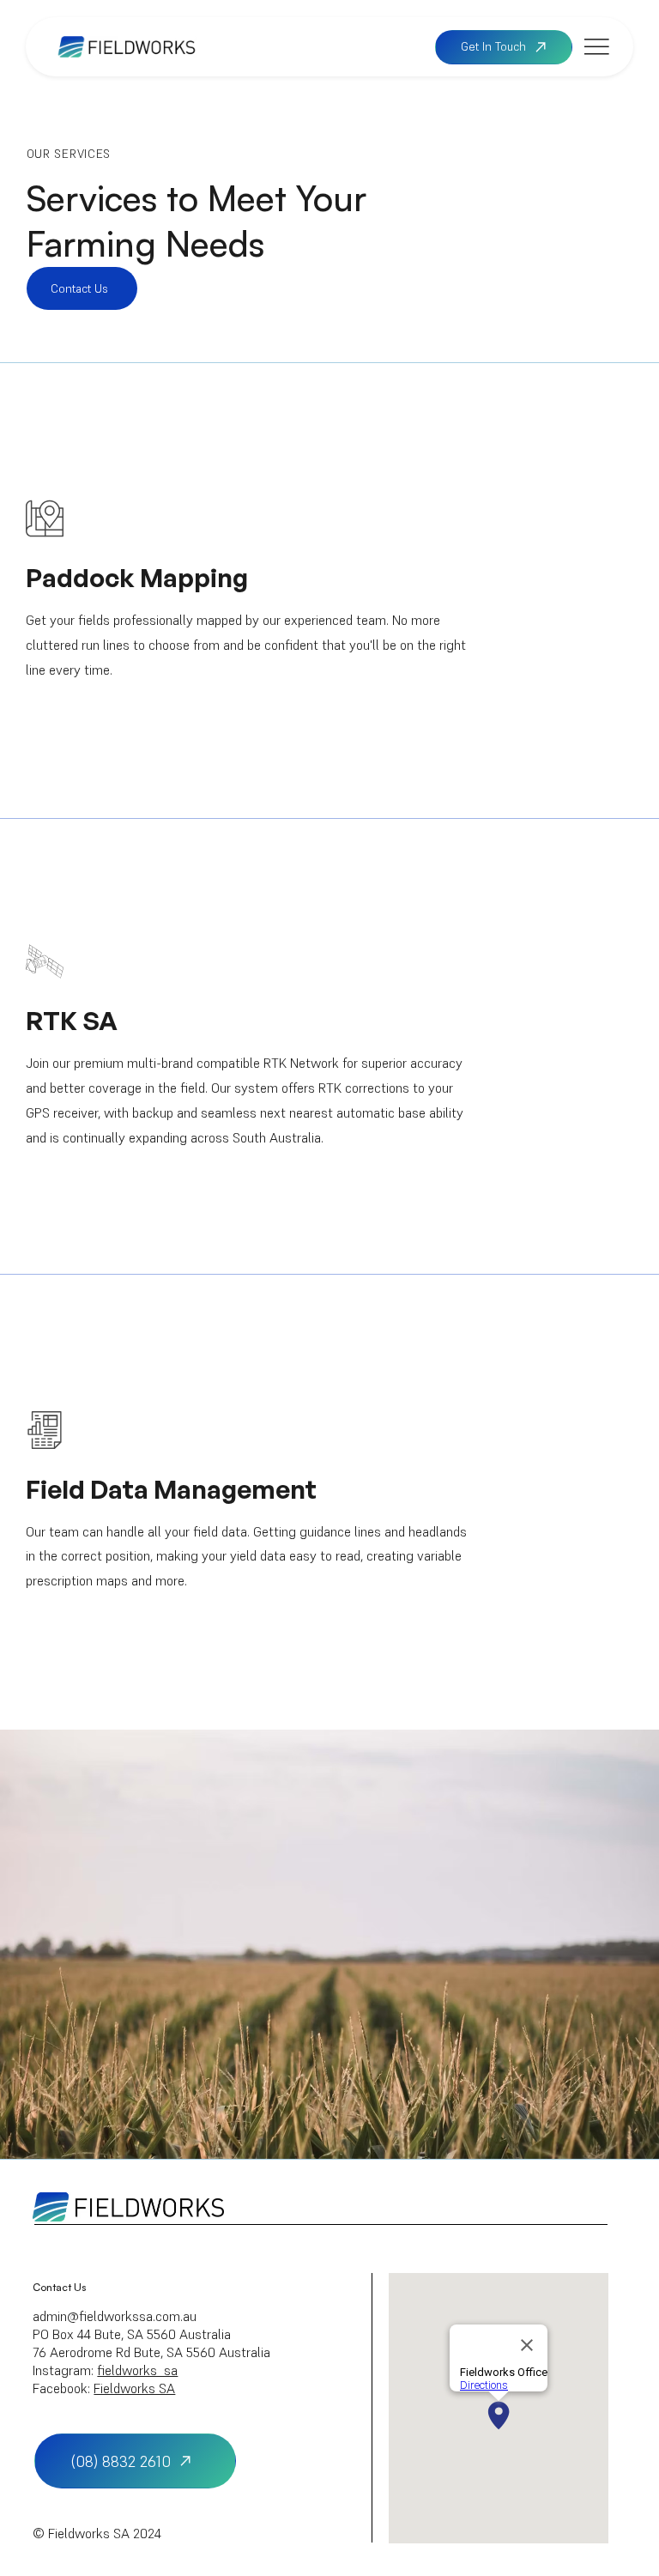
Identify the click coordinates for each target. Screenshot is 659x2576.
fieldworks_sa (137, 2370)
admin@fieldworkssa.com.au (115, 2316)
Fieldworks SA (134, 2388)
